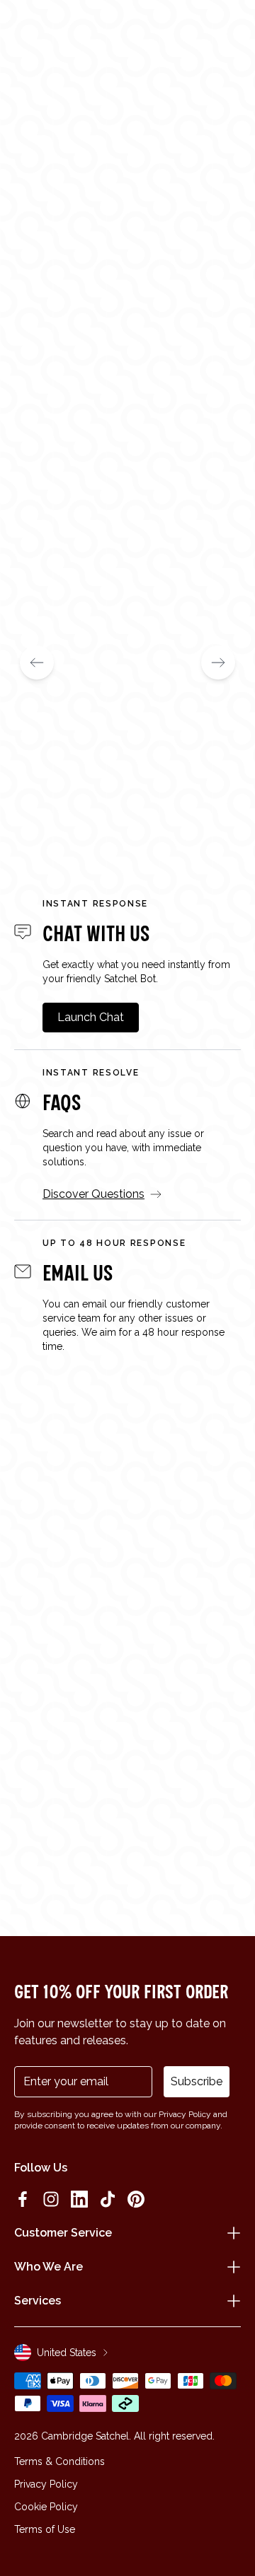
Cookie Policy (46, 2507)
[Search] (52, 30)
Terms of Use (45, 2529)
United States (67, 2353)
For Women (53, 321)
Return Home (128, 367)
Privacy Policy (46, 2484)
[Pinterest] (136, 2199)
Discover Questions (93, 1194)
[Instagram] (51, 2199)
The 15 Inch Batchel (68, 799)
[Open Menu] (30, 30)
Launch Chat (91, 1017)
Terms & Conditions (59, 2461)
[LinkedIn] (79, 2199)
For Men (145, 321)
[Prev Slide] (37, 663)
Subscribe (197, 2081)
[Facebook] (23, 2199)
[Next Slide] (218, 663)
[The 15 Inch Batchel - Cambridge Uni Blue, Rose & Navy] (127, 640)
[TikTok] (108, 2199)
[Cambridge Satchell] (128, 34)
